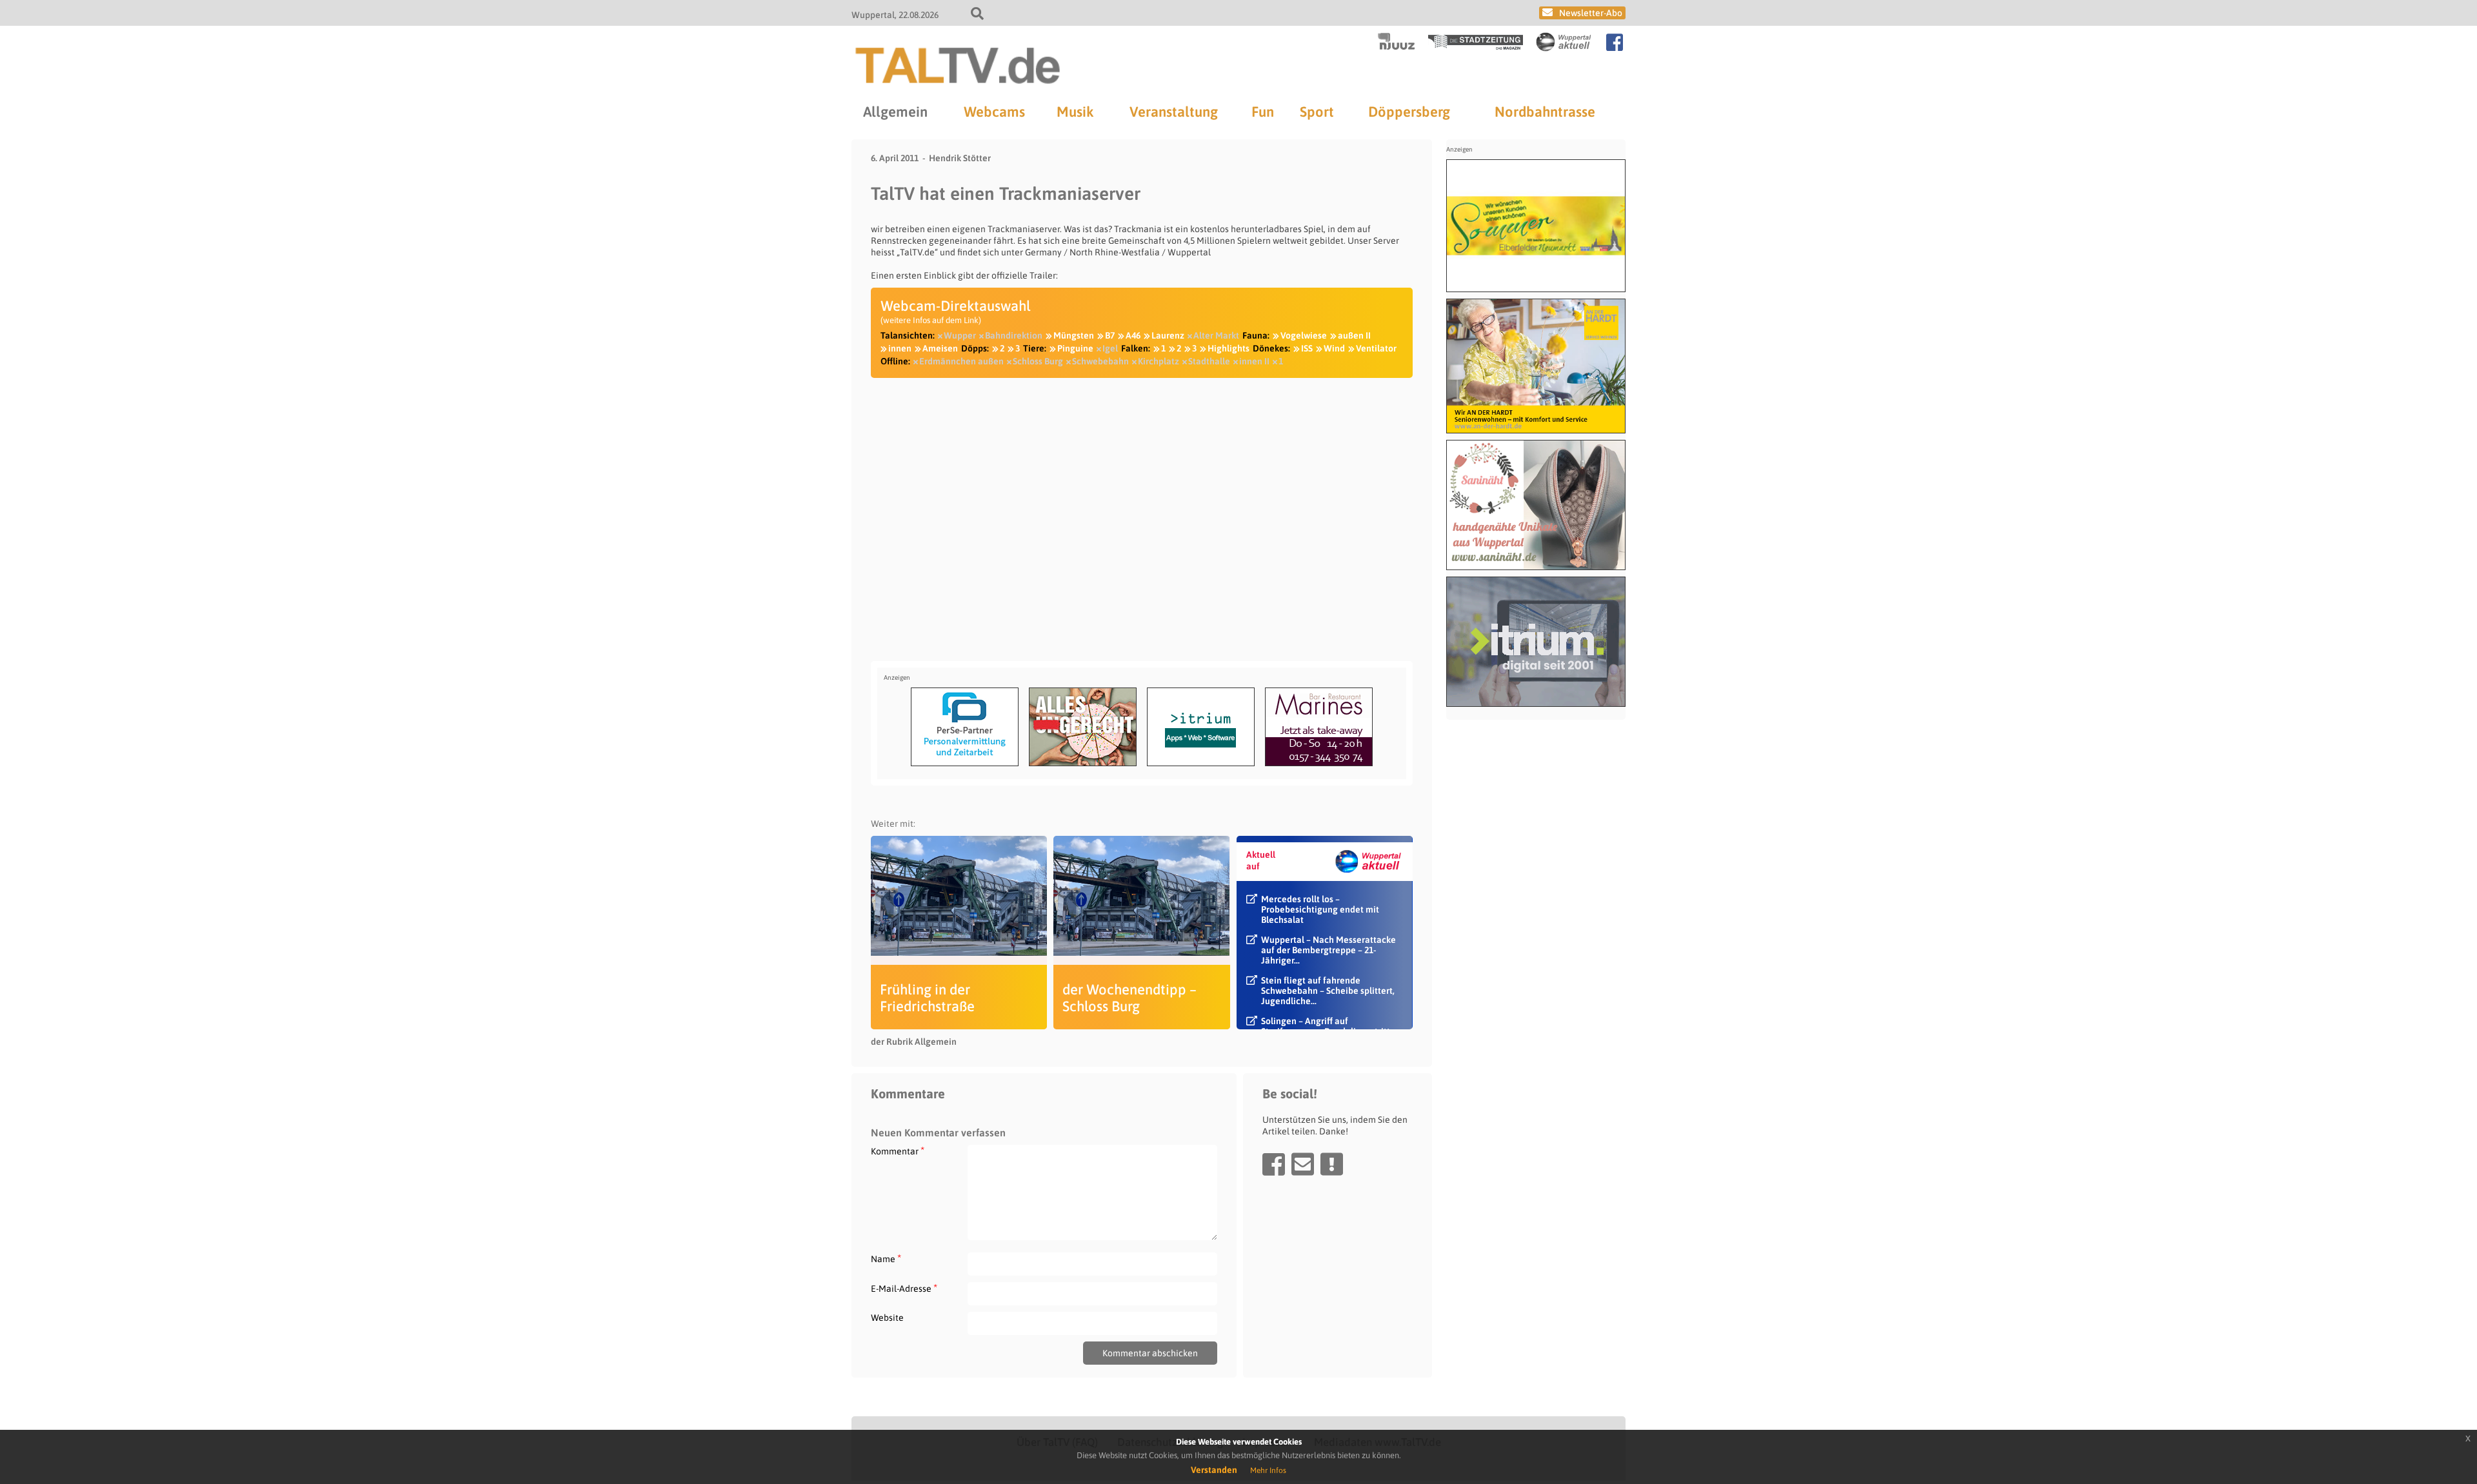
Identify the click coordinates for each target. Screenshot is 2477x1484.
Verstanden (1214, 1470)
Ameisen (940, 348)
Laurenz (1168, 335)
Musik (1075, 112)
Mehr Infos (1268, 1470)
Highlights (1229, 348)
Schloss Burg (1038, 361)
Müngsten (1074, 335)
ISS (1307, 348)
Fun (1263, 112)
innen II (1254, 361)
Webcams (994, 112)
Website (887, 1318)
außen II (1354, 335)
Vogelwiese (1304, 335)
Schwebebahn (1100, 361)
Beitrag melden (1332, 1164)
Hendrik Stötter (960, 158)
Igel (1110, 348)
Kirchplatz (1159, 361)
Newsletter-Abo (1591, 13)
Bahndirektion (1014, 335)
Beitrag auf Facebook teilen (1274, 1164)
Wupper (960, 335)
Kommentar (898, 1151)
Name (886, 1259)
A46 (1133, 335)
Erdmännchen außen (961, 361)
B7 (1110, 335)
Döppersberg (1409, 112)
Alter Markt (1216, 335)
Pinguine (1075, 348)
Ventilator (1376, 348)
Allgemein (895, 112)
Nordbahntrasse (1545, 112)
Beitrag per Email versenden (1303, 1164)
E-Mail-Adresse (904, 1288)
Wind (1334, 348)
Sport (1317, 112)
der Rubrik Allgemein (914, 1042)
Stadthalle (1209, 361)
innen (900, 348)
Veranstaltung (1174, 112)
